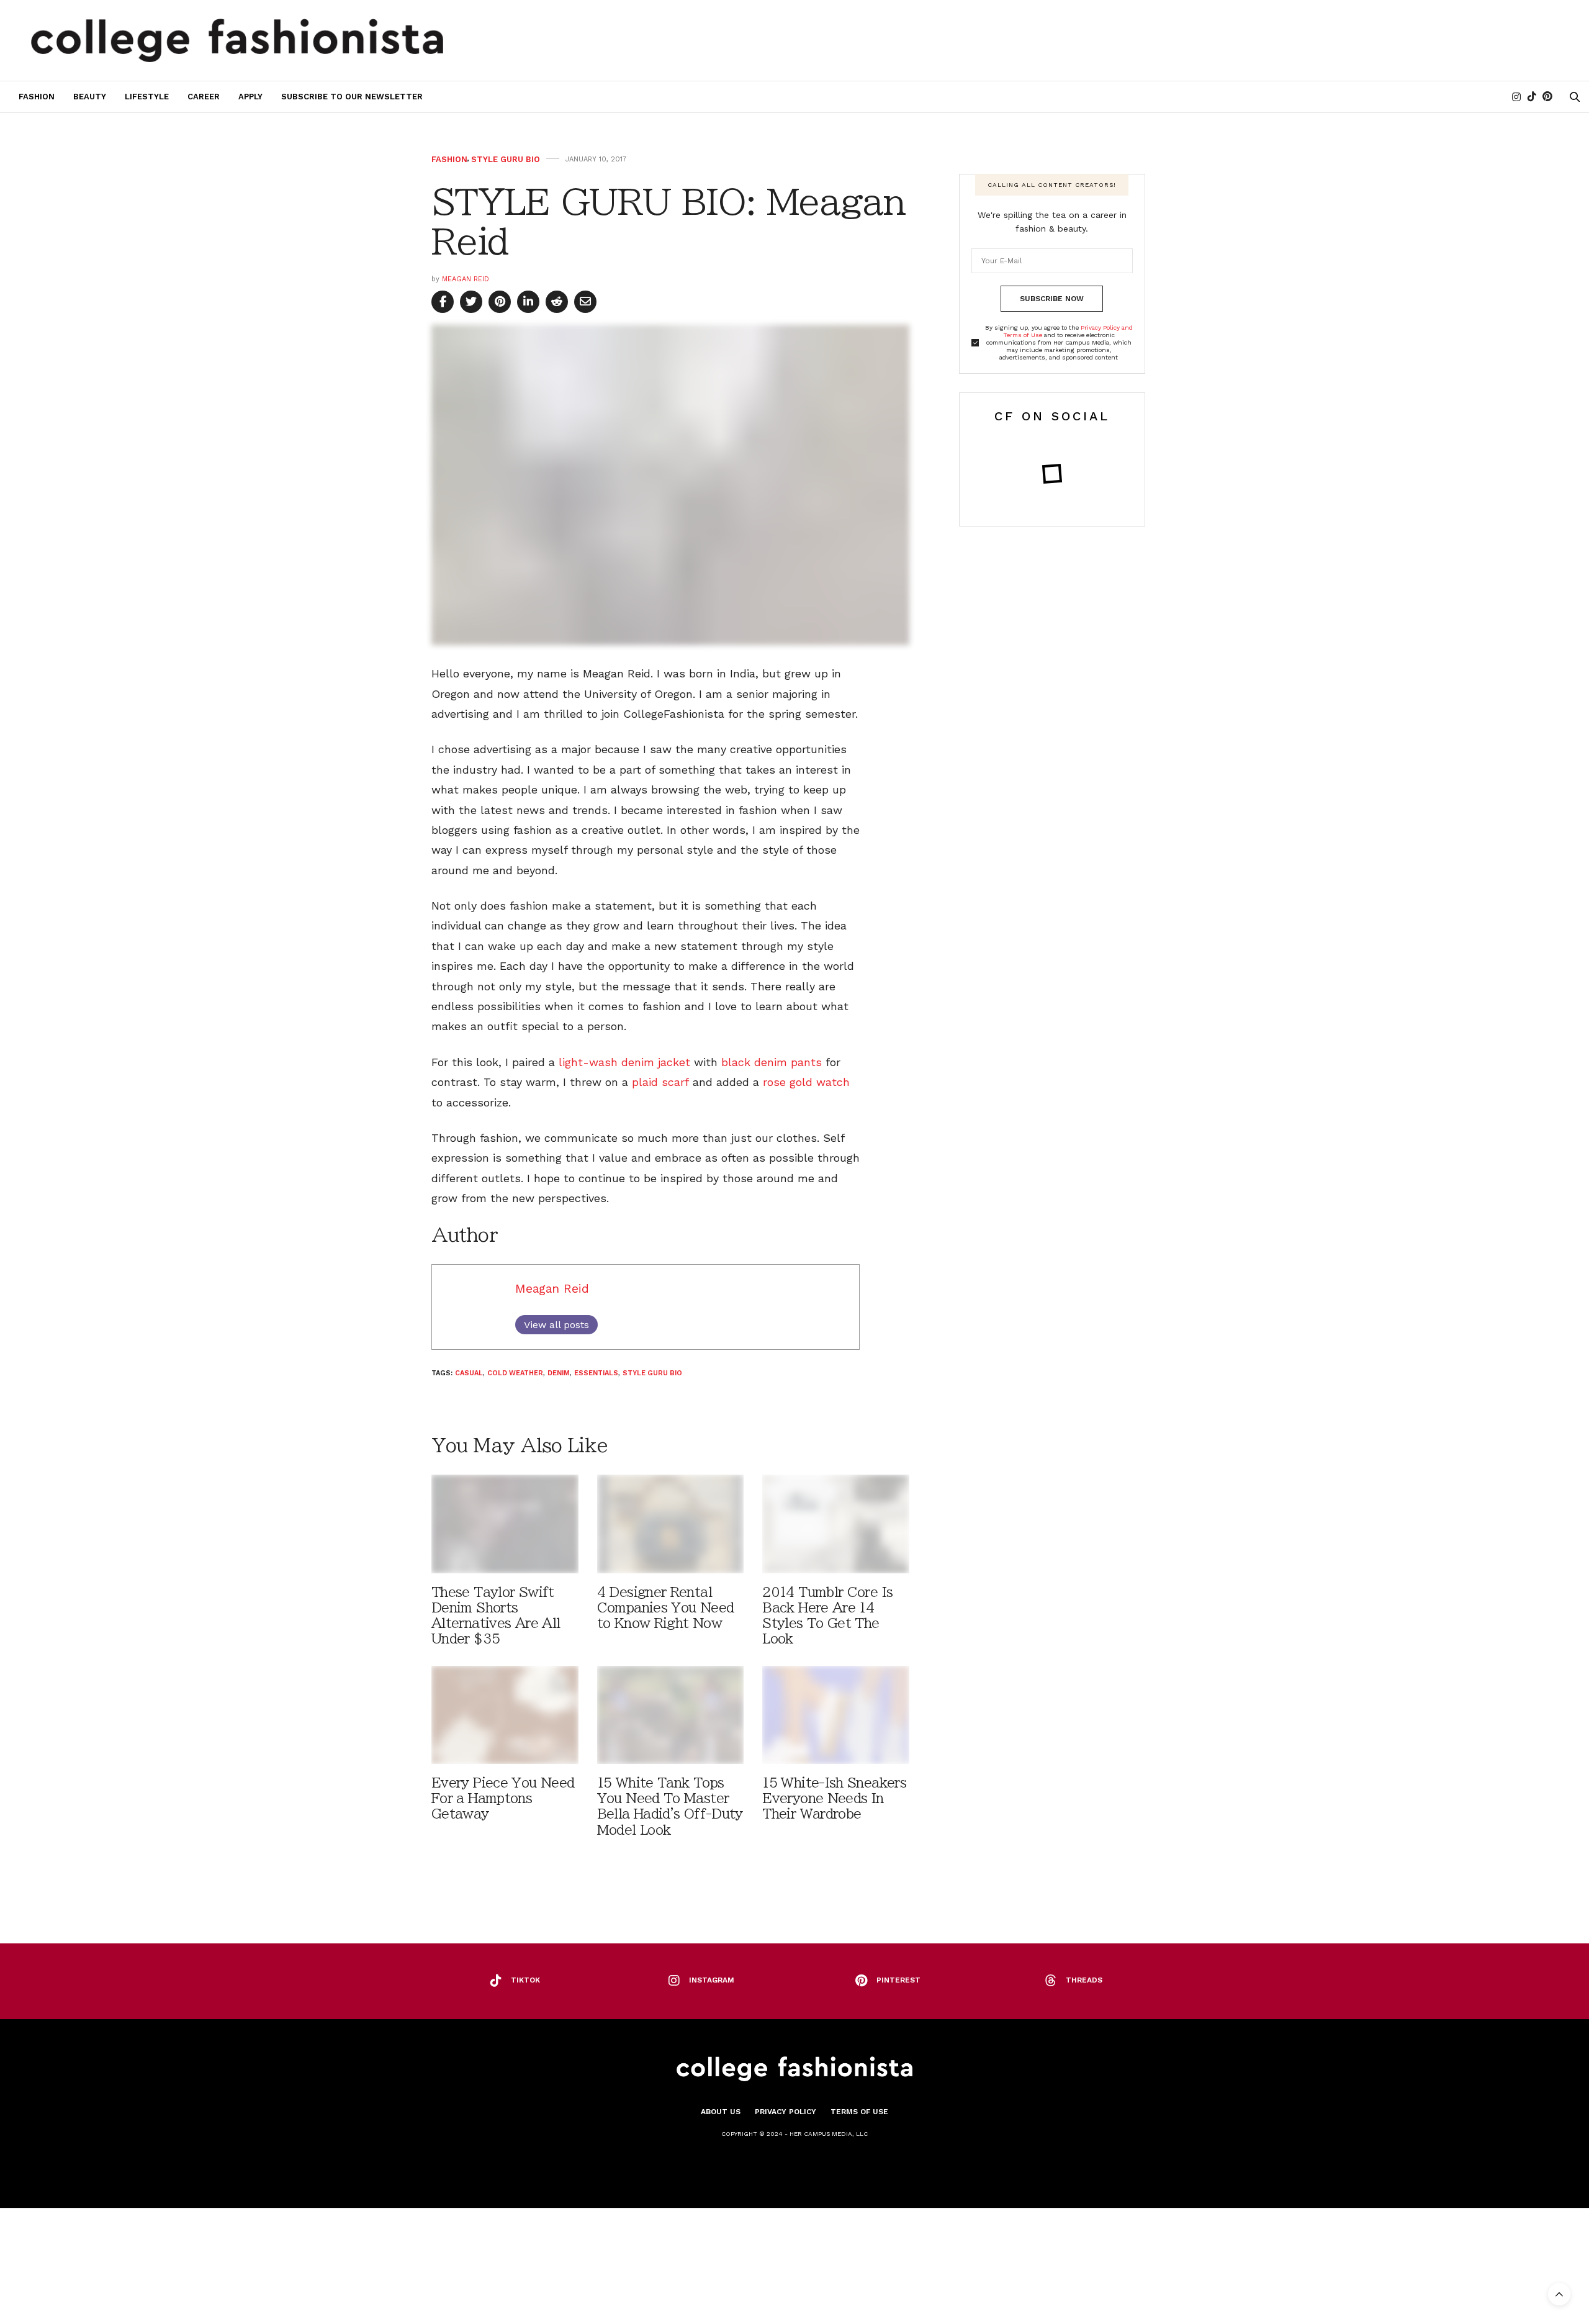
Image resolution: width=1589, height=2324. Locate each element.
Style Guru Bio (506, 159)
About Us (721, 2112)
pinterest (898, 1980)
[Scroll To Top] (1559, 2294)
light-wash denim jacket (624, 1062)
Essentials (596, 1373)
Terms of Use (859, 2112)
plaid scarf (660, 1082)
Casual (469, 1373)
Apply (250, 97)
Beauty (90, 97)
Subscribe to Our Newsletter (352, 97)
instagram (712, 1980)
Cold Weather (515, 1373)
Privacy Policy (785, 2112)
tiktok (525, 1980)
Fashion (37, 97)
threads (1084, 1980)
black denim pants (772, 1062)
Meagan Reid (466, 279)
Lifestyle (147, 97)
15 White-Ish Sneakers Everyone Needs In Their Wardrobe (834, 1798)
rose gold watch (806, 1082)
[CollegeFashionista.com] (237, 40)
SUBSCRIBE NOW (1052, 299)
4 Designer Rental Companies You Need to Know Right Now (666, 1608)
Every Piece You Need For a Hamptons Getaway (503, 1798)
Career (204, 97)
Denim (559, 1373)
